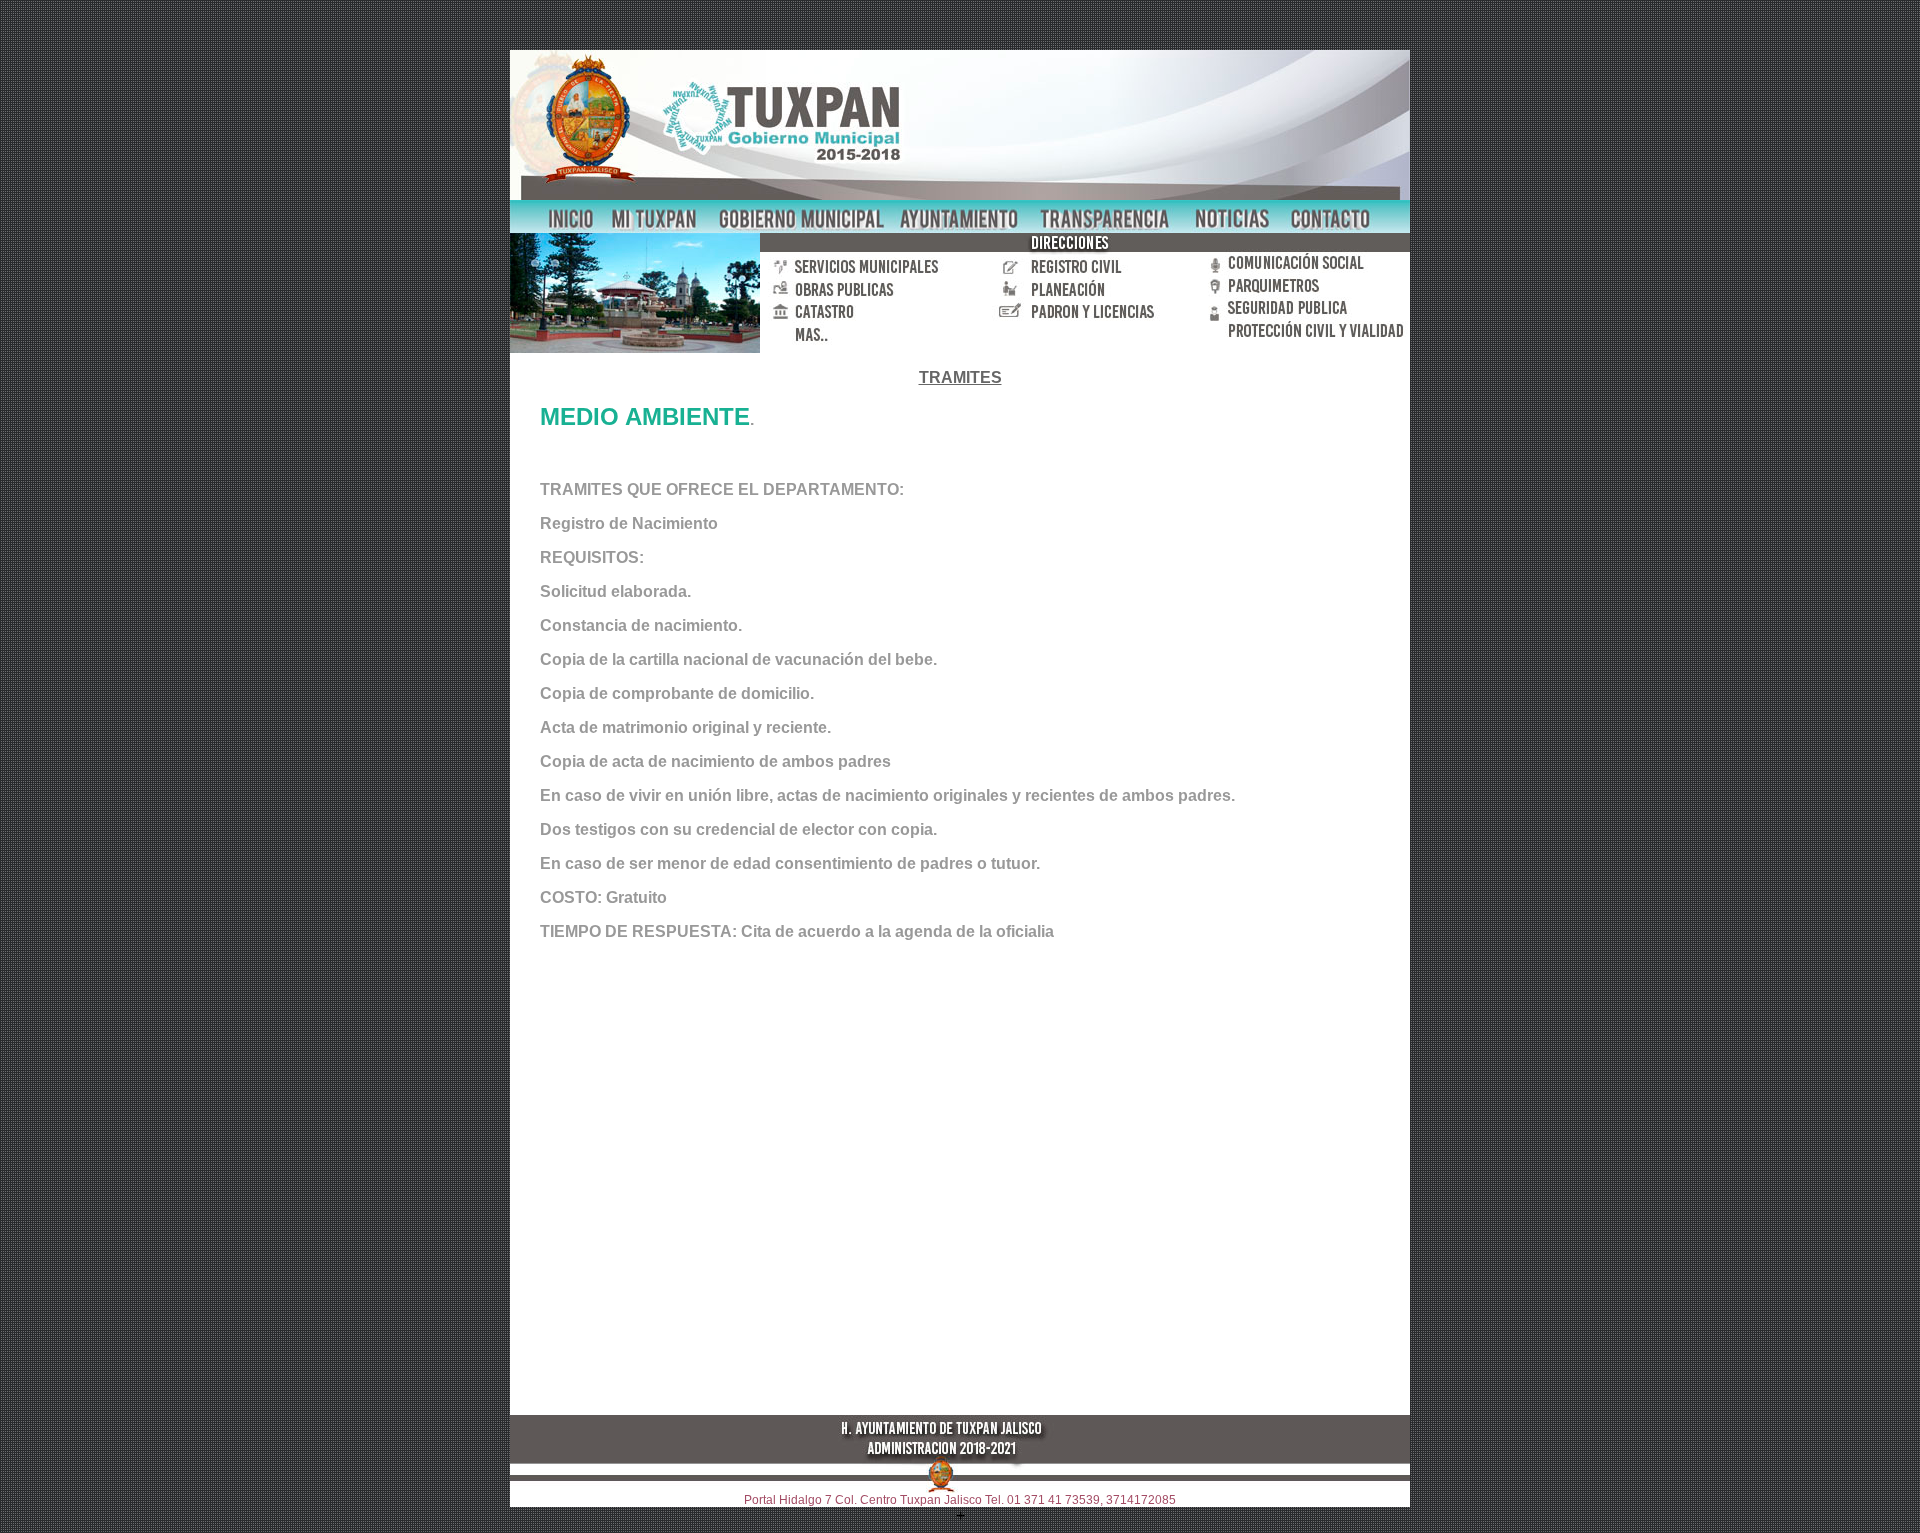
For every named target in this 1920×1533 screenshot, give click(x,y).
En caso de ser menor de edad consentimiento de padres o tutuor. (790, 863)
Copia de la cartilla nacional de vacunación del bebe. (738, 659)
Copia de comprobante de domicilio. (677, 693)
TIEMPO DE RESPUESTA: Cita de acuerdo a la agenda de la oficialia (797, 931)
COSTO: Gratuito (603, 897)
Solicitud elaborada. (615, 591)
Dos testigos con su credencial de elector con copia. (738, 829)
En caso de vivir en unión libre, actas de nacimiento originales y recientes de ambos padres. (887, 795)
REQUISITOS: (592, 557)
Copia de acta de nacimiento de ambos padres (715, 761)
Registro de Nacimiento (629, 523)
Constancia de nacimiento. (641, 625)
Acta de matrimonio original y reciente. (685, 727)
